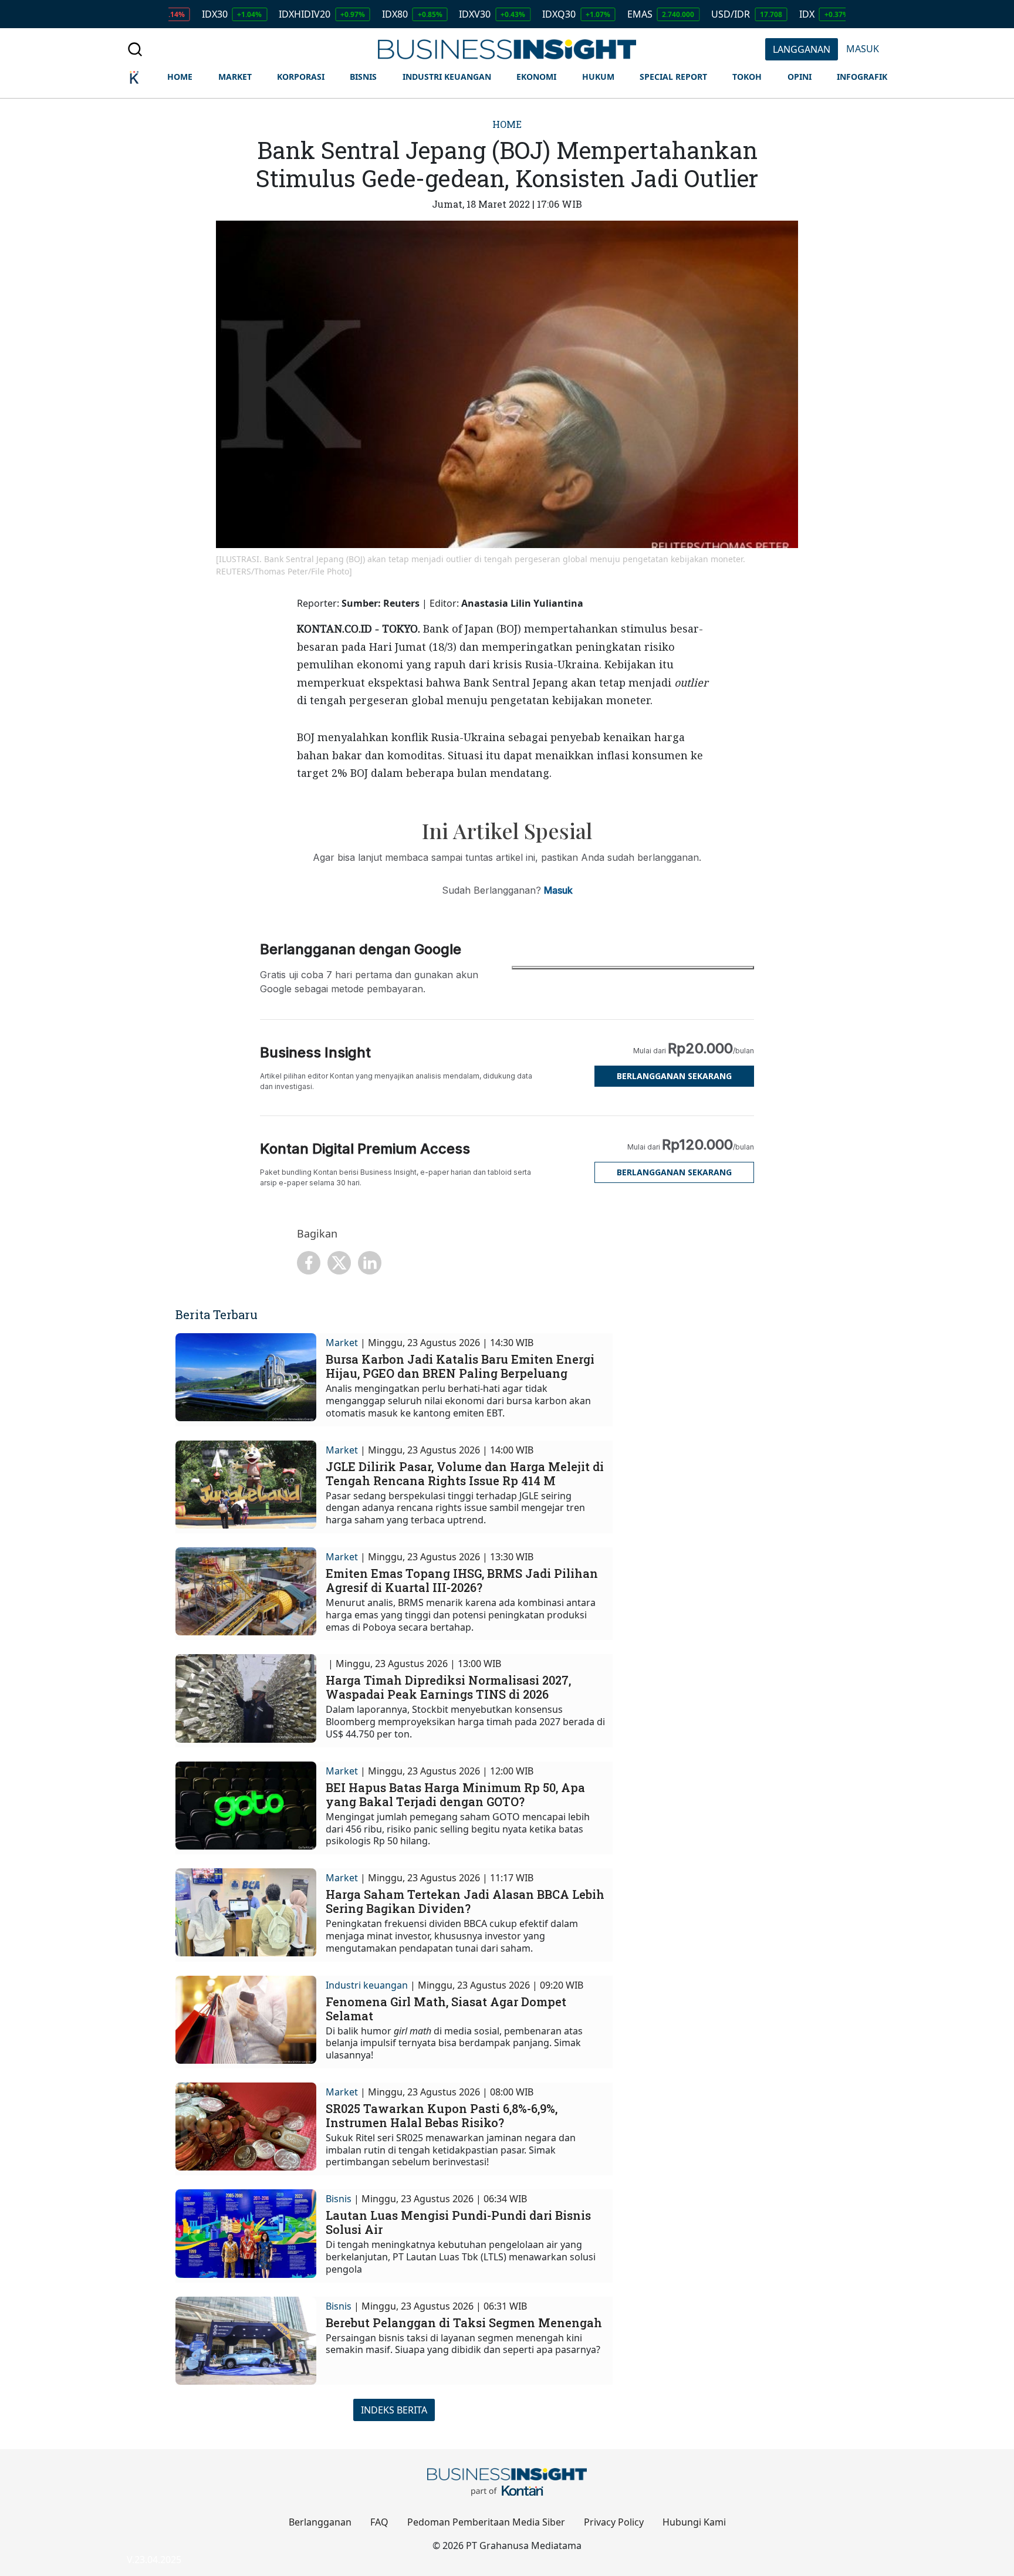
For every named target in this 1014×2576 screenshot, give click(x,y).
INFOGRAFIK (862, 77)
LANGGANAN (802, 49)
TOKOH (747, 77)
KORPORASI (301, 77)
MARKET (235, 77)
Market (342, 1343)
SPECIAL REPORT (673, 77)
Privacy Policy (614, 2522)
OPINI (800, 77)
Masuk (558, 890)
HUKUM (598, 77)
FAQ (379, 2522)
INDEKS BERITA (394, 2410)
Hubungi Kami (694, 2522)
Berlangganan (320, 2522)
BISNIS (363, 77)
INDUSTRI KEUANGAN (447, 77)
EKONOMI (536, 77)
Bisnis (339, 2199)
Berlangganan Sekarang (674, 1076)
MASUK (863, 49)
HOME (180, 77)
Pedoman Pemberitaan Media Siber (486, 2522)
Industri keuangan (367, 1985)
